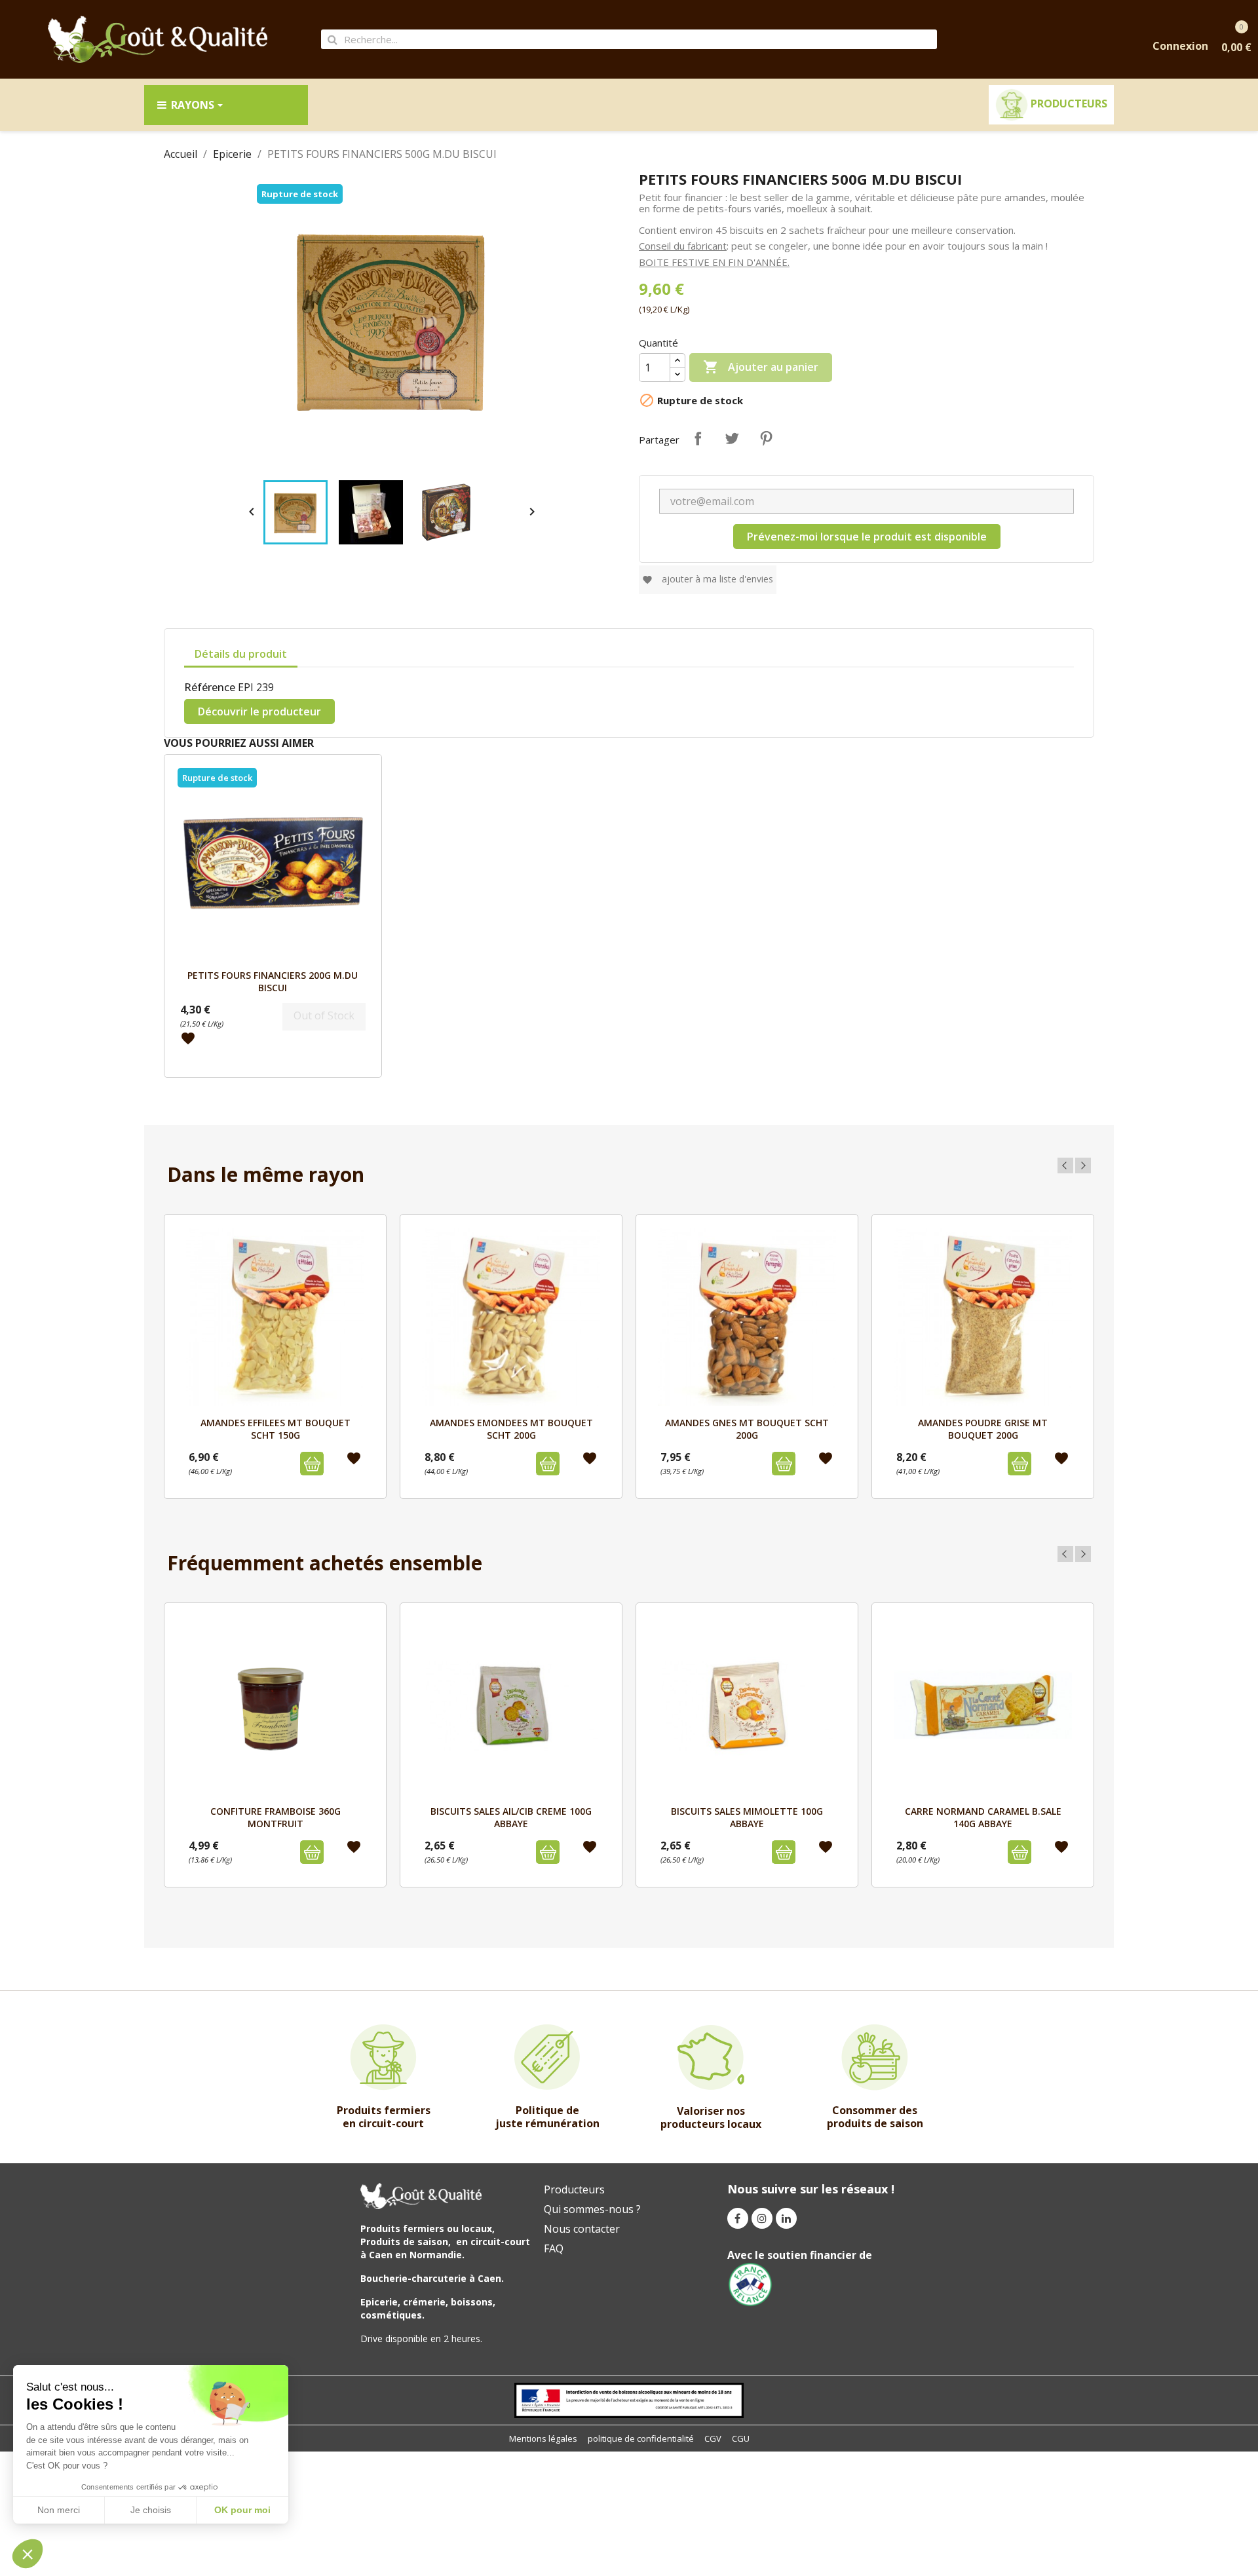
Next (1083, 1165)
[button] (28, 2554)
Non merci (59, 2510)
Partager (698, 438)
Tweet (732, 438)
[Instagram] (762, 2218)
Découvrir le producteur (259, 711)
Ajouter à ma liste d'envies (708, 579)
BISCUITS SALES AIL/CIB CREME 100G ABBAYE (511, 1817)
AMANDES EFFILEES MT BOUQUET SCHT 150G (276, 1429)
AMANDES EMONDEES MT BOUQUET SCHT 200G (511, 1429)
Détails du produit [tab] (241, 654)
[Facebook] (738, 2218)
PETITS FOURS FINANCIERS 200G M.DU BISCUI (273, 981)
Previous (1065, 1165)
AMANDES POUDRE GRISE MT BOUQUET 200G (983, 1429)
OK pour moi (242, 2510)
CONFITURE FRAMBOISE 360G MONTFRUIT (276, 1817)
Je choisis (151, 2510)
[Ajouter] (312, 1464)
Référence (210, 687)
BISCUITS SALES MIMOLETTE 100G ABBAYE (747, 1817)
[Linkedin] (786, 2218)
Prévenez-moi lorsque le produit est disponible (867, 537)
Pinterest (766, 438)
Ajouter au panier (761, 367)
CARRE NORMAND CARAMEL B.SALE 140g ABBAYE (983, 1817)
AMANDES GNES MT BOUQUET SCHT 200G (747, 1429)
